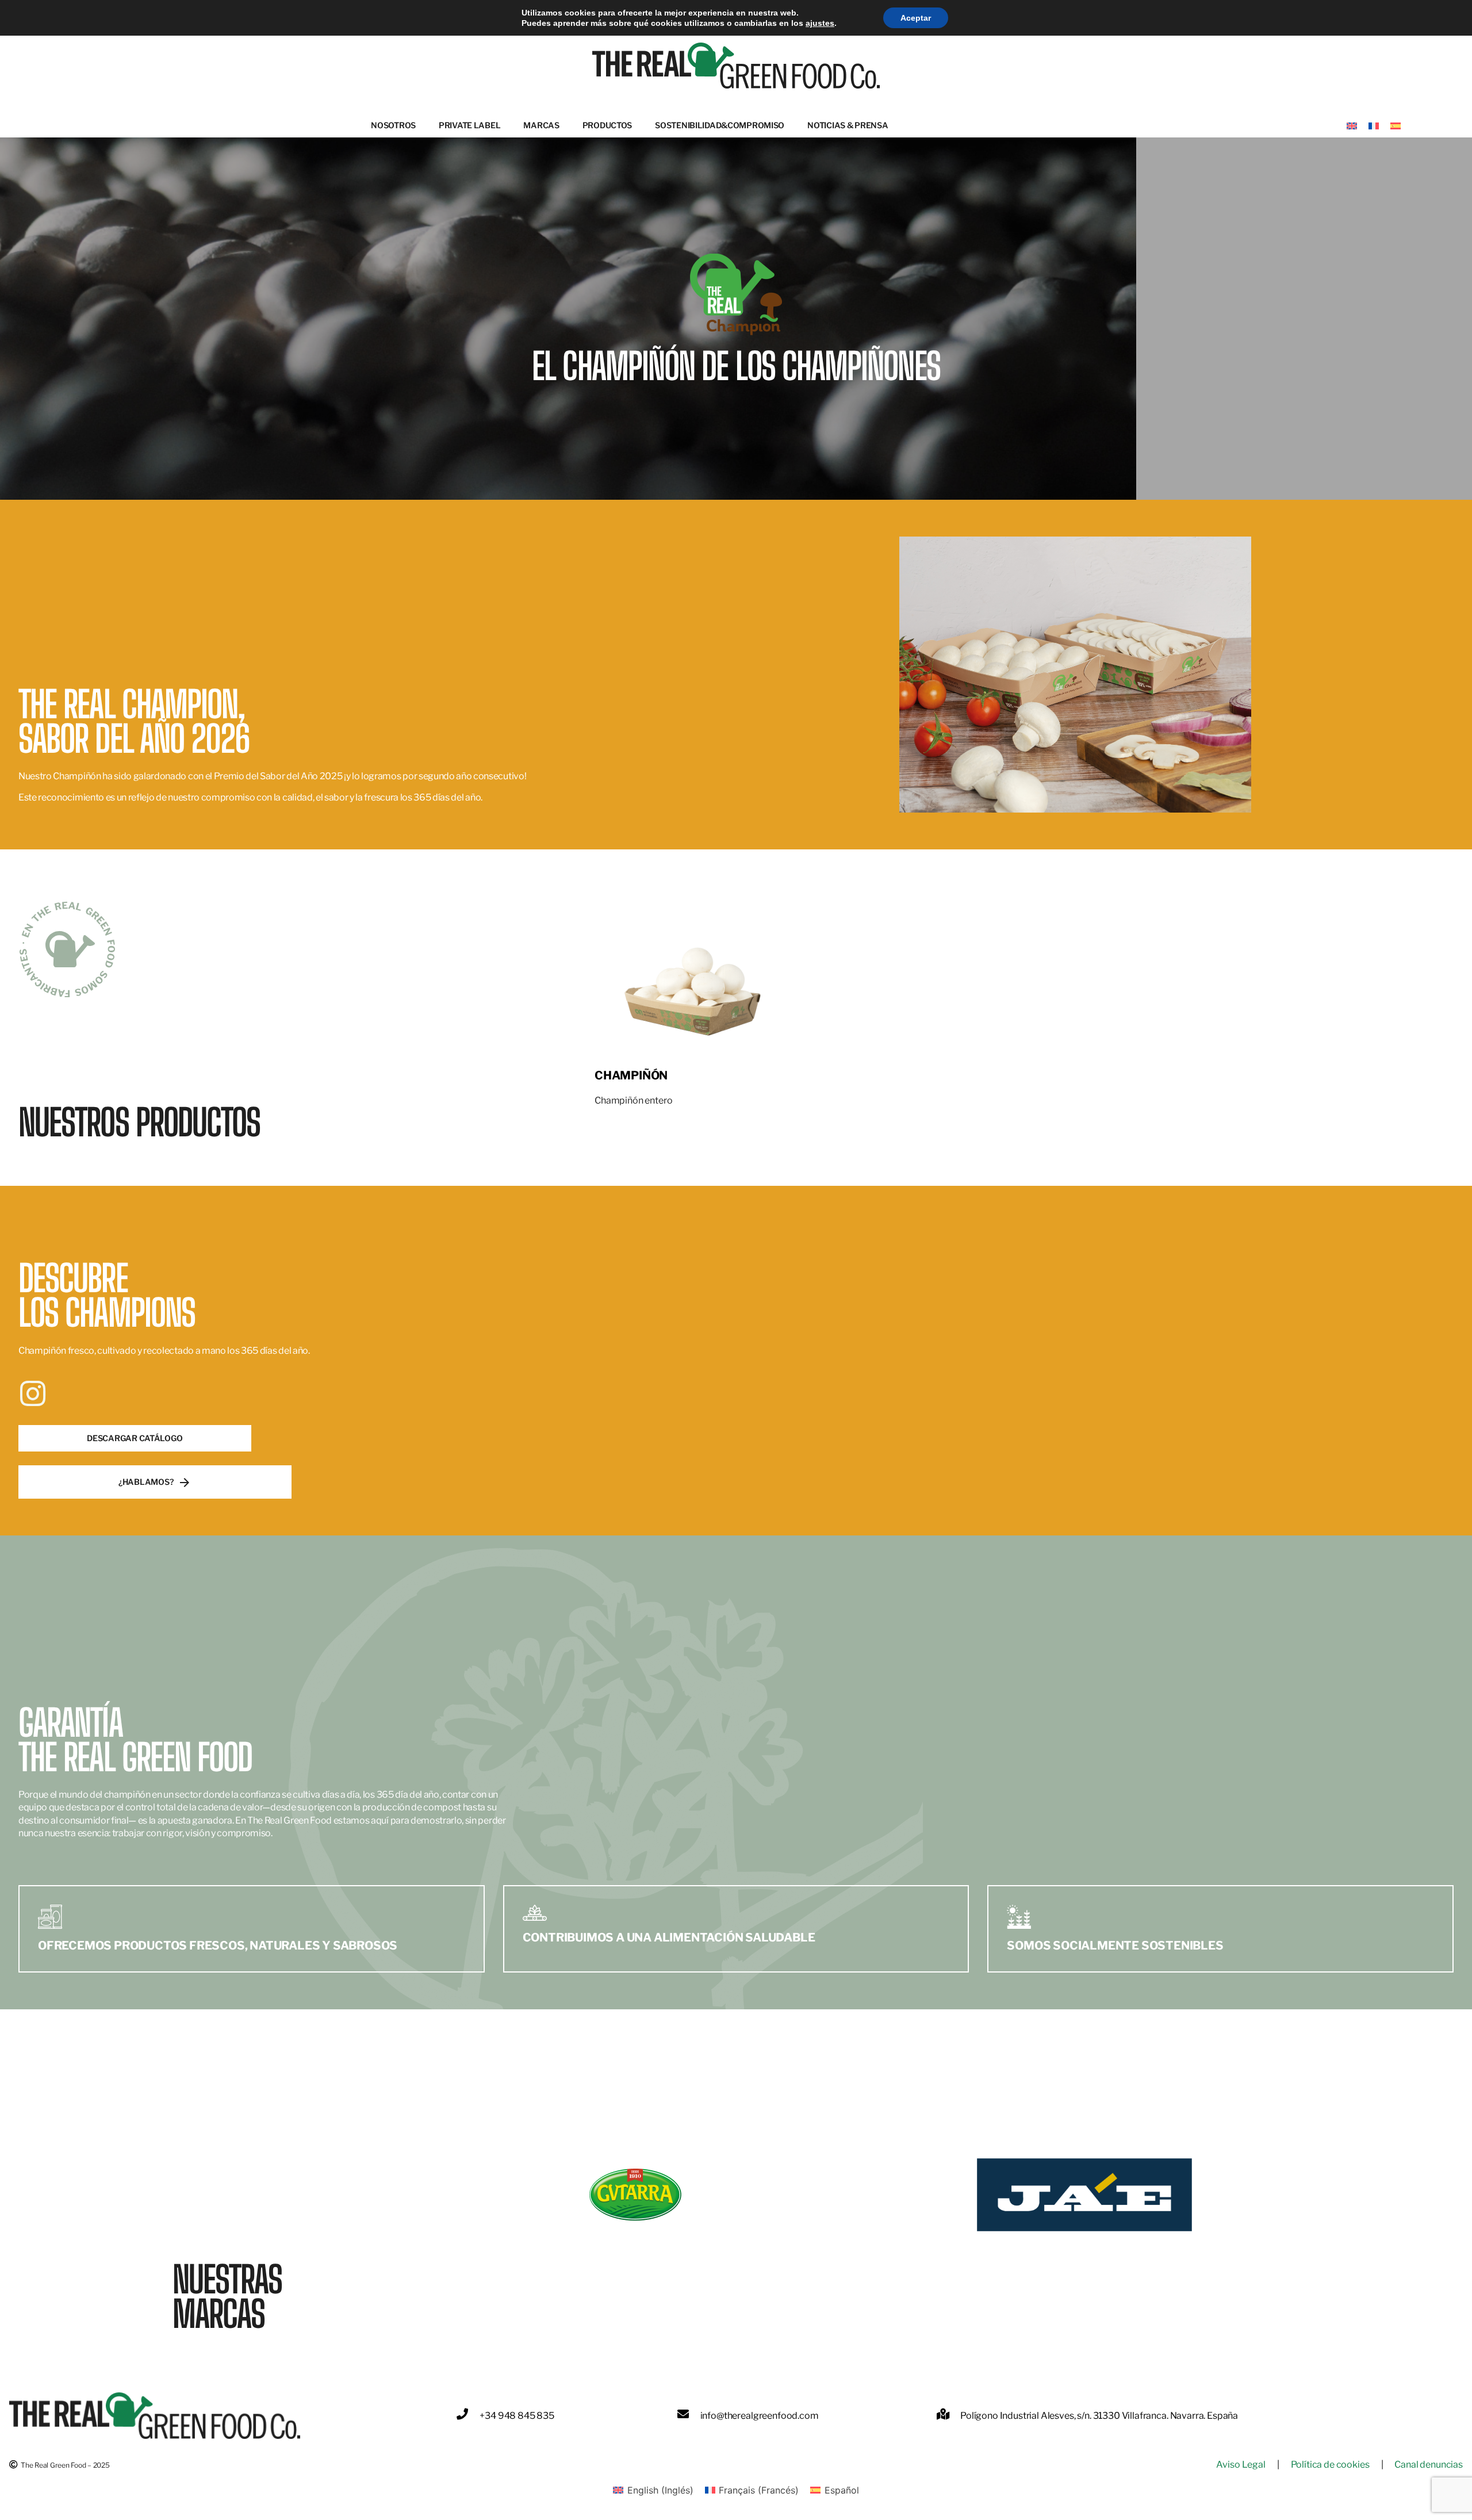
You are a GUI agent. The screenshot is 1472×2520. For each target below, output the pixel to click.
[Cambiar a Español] (1396, 125)
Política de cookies (1330, 2465)
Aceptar (916, 18)
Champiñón (631, 1075)
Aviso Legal (1241, 2465)
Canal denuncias (1429, 2465)
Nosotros (393, 125)
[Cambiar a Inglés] (1352, 125)
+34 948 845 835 (517, 2416)
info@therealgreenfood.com (760, 2416)
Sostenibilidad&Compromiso (720, 125)
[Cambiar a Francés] (1374, 125)
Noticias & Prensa (848, 125)
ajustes (820, 23)
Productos (607, 125)
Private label (469, 125)
